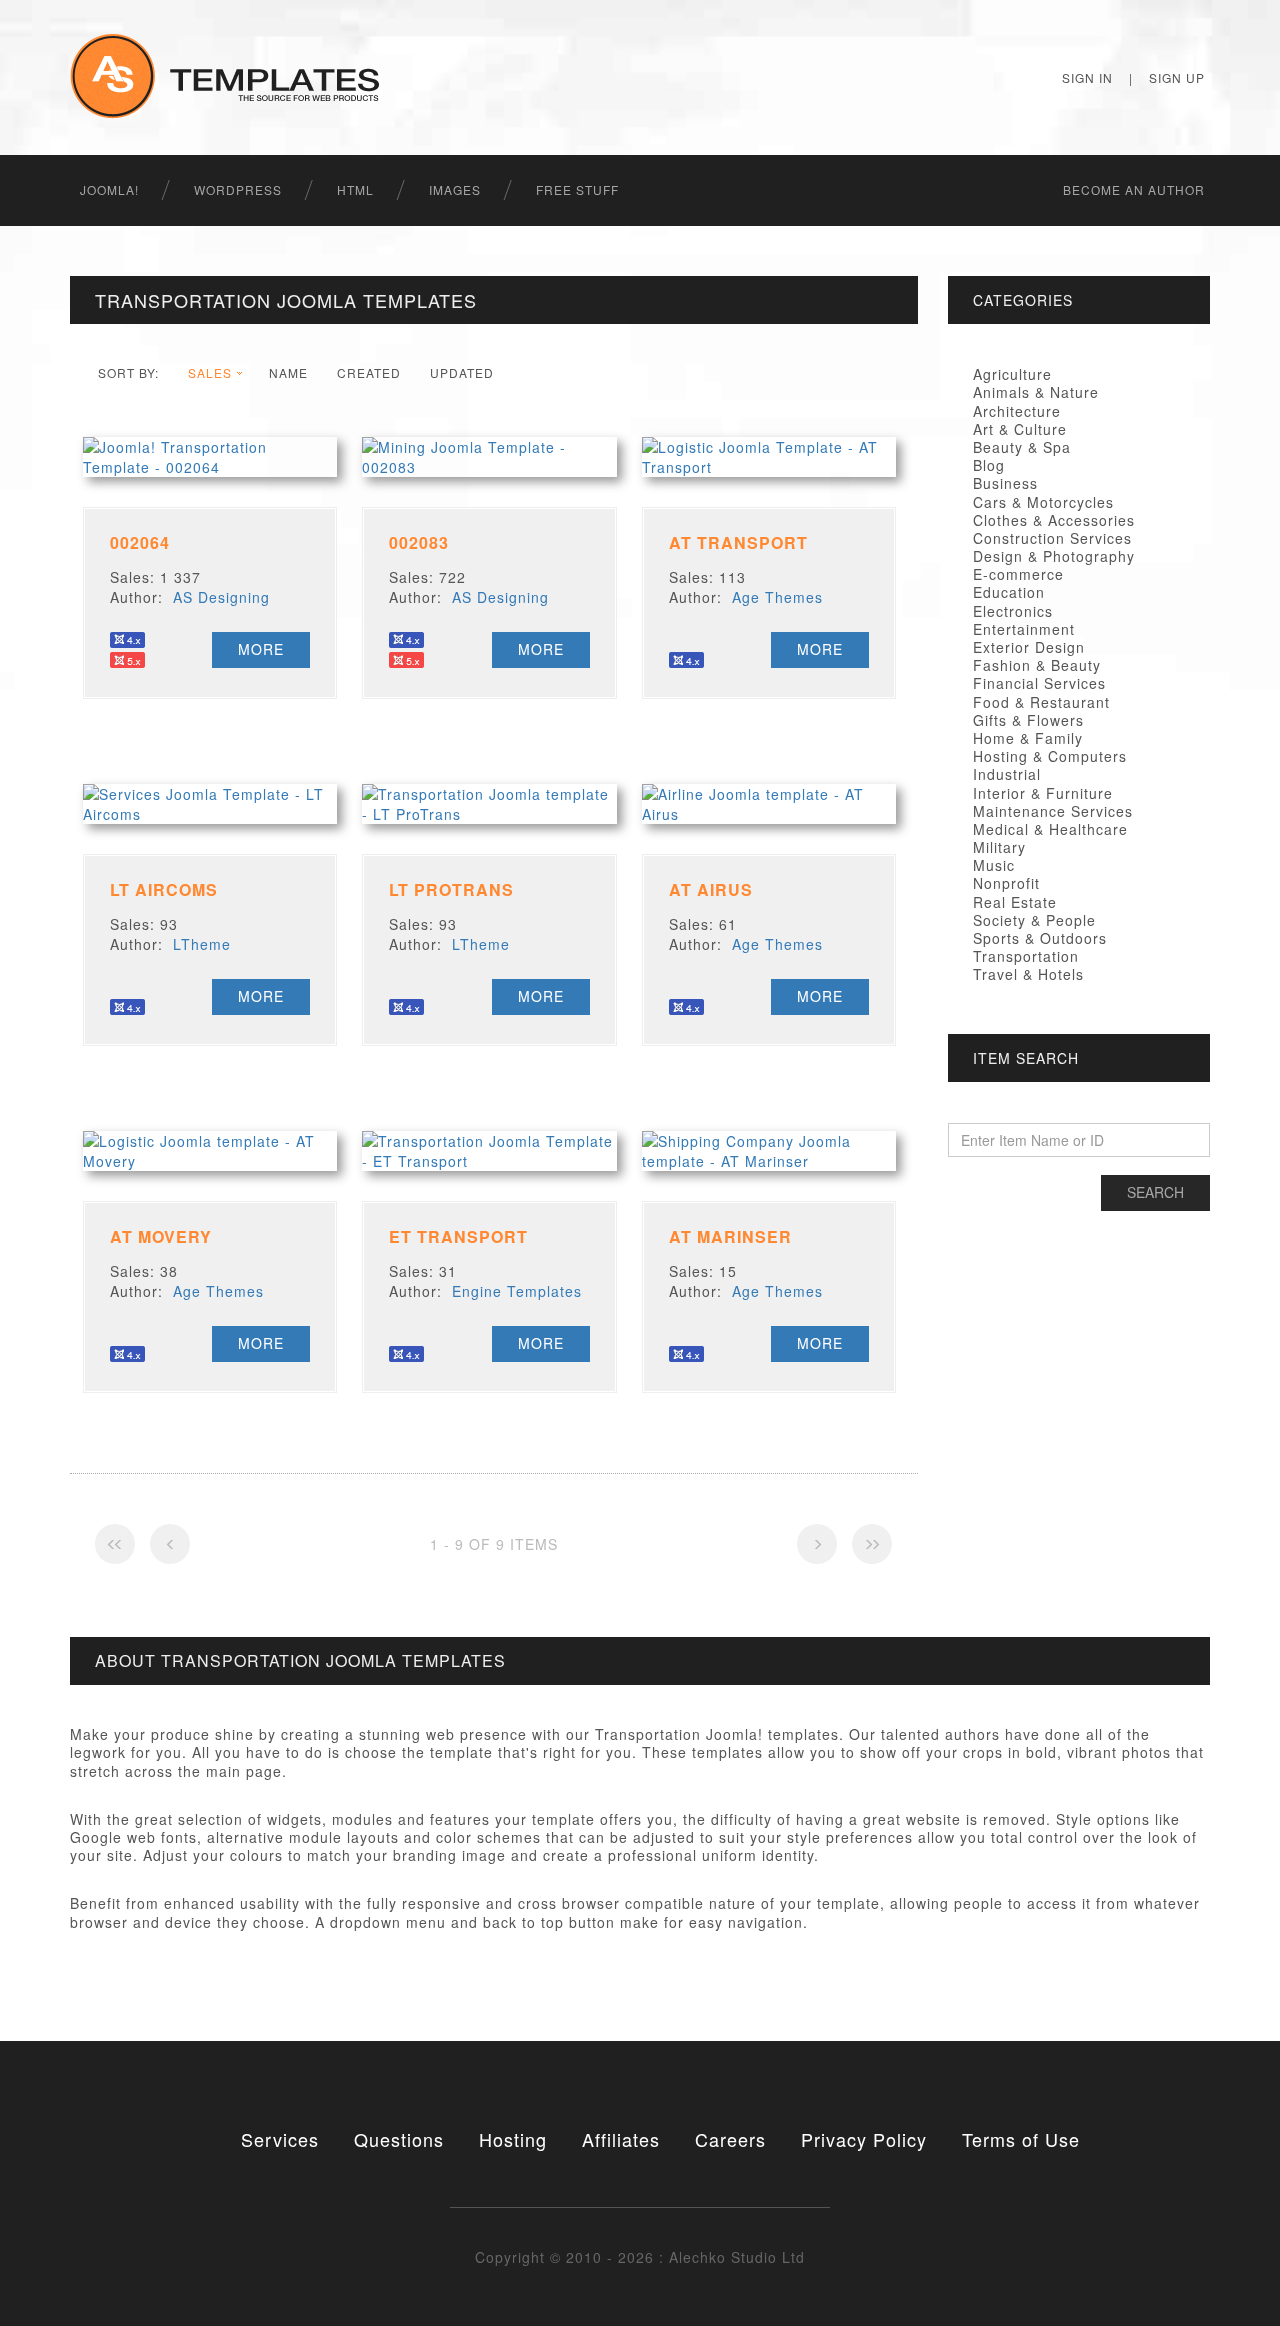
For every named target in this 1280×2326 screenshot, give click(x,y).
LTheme (202, 944)
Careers (730, 2139)
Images (455, 189)
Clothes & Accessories (1054, 520)
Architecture (1017, 411)
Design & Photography (1054, 556)
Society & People (1034, 920)
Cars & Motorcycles (1043, 502)
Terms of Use (1021, 2139)
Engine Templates (517, 1291)
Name (288, 372)
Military (999, 847)
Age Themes (777, 597)
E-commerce (1018, 574)
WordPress (238, 189)
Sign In (1087, 77)
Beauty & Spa (1022, 447)
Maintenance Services (1053, 811)
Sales (210, 372)
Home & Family (1028, 738)
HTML (355, 189)
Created (369, 372)
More (261, 649)
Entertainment (1024, 629)
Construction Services (1052, 538)
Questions (399, 2139)
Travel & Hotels (1028, 974)
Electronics (1013, 611)
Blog (989, 465)
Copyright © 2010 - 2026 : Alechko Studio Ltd (640, 2257)
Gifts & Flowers (1028, 720)
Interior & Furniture (1043, 793)
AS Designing (221, 597)
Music (994, 865)
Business (1005, 483)
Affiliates (621, 2139)
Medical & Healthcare (1050, 829)
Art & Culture (1020, 429)
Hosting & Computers (1050, 756)
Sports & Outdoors (1040, 938)
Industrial (1007, 774)
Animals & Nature (1036, 392)
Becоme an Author (1134, 189)
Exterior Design (1029, 647)
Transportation (1026, 956)
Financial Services (1039, 683)
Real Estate (1015, 902)
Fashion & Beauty (1037, 665)
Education (1009, 592)
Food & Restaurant (1041, 702)
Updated (462, 372)
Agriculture (1012, 374)
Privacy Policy (864, 2139)
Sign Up (1177, 77)
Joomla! (109, 189)
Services (280, 2139)
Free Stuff (577, 189)
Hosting (513, 2139)
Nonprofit (1006, 883)
